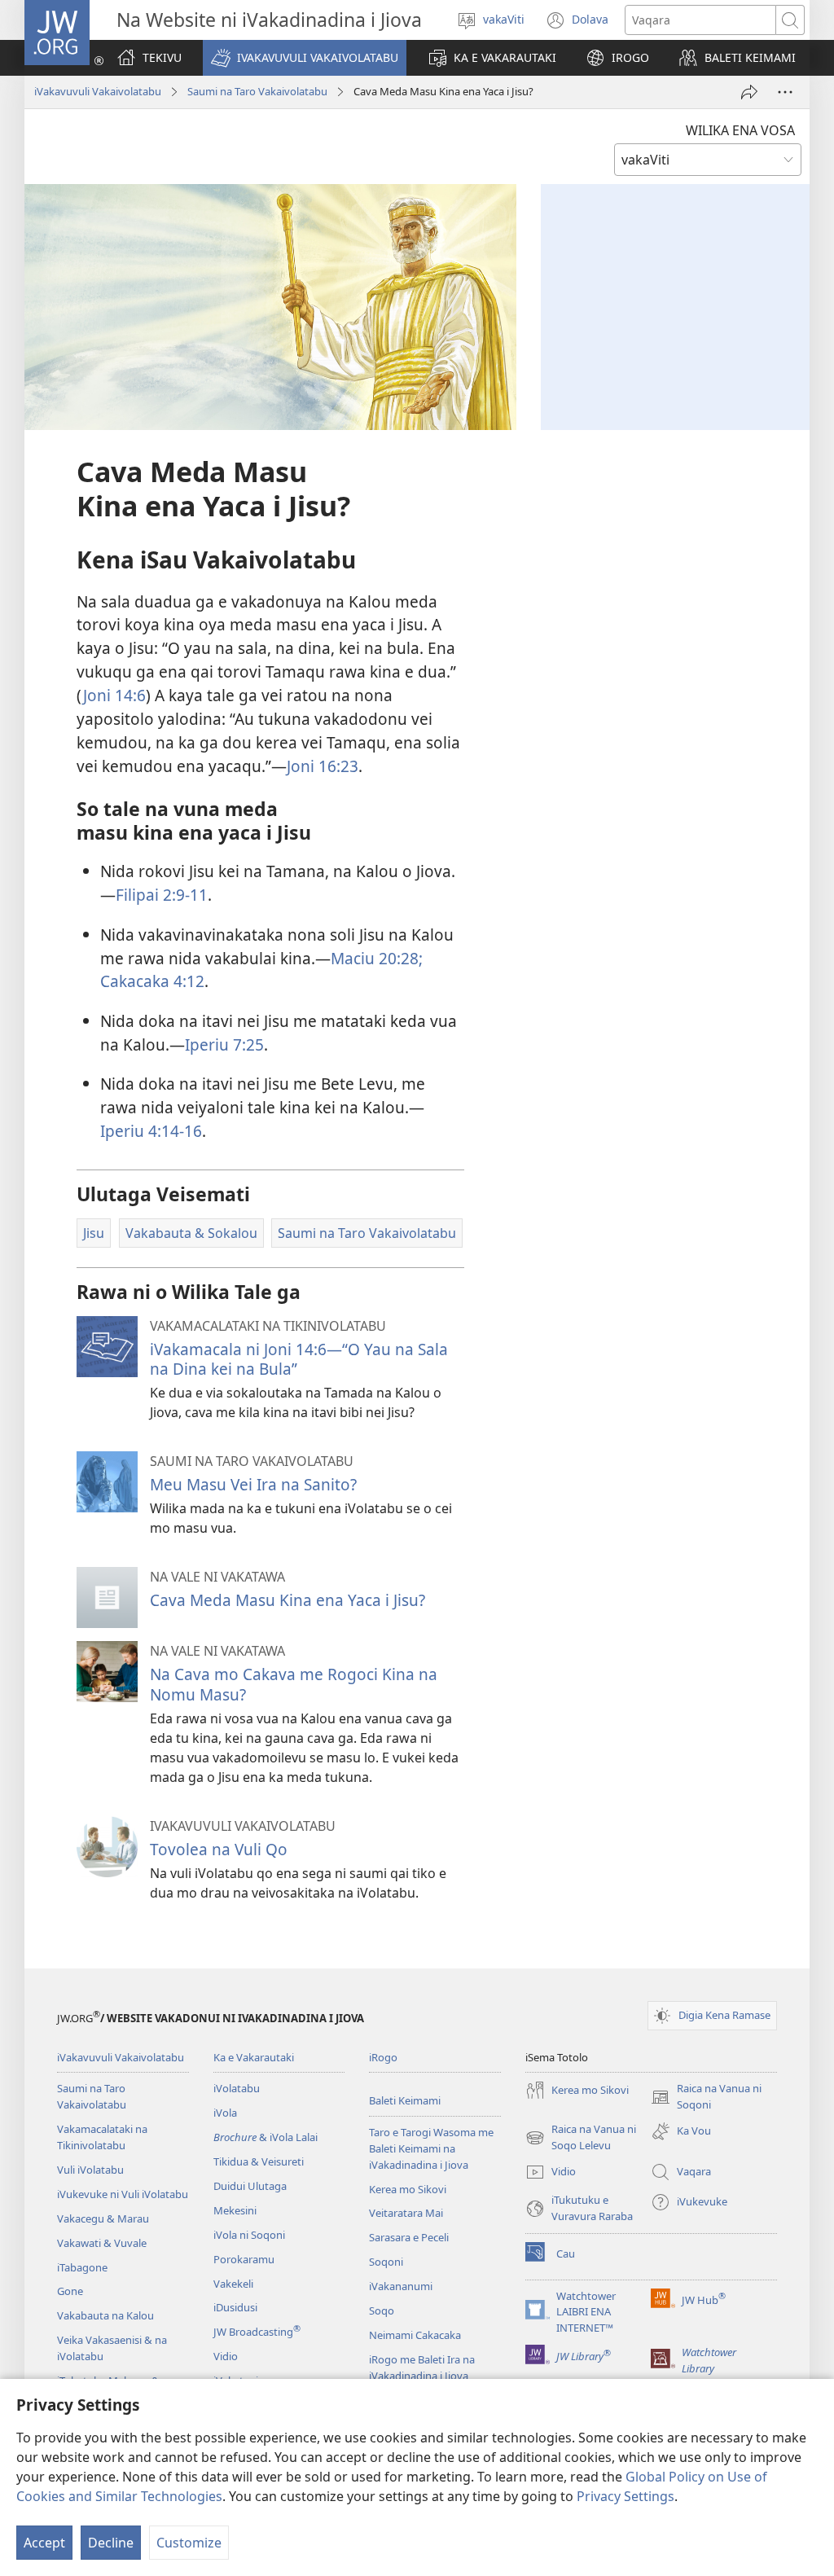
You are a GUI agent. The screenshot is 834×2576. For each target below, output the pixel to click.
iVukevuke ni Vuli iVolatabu (123, 2194)
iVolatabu (237, 2088)
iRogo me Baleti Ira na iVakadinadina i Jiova (422, 2368)
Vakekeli (233, 2284)
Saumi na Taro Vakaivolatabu (257, 91)
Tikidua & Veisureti (259, 2161)
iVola (225, 2113)
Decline (111, 2543)
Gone (70, 2291)
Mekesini (235, 2210)
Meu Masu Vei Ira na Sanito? (253, 1484)
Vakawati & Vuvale (102, 2243)
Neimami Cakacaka (415, 2335)
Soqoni (386, 2262)
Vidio (226, 2356)
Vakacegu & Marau (103, 2218)
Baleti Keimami (405, 2100)
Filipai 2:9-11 (162, 895)
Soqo (382, 2311)
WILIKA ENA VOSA (740, 130)
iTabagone (82, 2267)
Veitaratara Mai (406, 2213)
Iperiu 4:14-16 (151, 1131)
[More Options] (785, 92)
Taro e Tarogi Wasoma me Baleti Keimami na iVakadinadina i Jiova (431, 2148)
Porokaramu (244, 2259)
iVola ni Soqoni (249, 2235)
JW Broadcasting (257, 2332)
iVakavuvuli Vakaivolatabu (98, 91)
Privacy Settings (625, 2496)
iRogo (383, 2057)
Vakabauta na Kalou (105, 2315)
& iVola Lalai (266, 2137)
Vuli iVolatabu (90, 2170)
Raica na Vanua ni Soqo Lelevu (581, 2138)
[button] (305, 58)
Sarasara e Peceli (409, 2237)
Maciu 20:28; (377, 958)
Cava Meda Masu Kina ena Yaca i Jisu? (288, 1600)
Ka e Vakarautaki (254, 2057)
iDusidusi (235, 2307)
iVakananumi (401, 2286)
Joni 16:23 (323, 766)
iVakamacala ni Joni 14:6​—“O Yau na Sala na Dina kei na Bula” (299, 1359)
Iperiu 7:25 (224, 1044)
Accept (44, 2543)
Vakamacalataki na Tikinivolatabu (102, 2137)
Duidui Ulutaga (250, 2186)
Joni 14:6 (114, 695)
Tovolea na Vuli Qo (219, 1849)
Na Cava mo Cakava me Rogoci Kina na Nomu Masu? (294, 1684)
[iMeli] (749, 92)
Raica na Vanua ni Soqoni (706, 2097)
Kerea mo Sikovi (408, 2189)
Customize (189, 2543)
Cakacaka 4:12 (152, 981)
